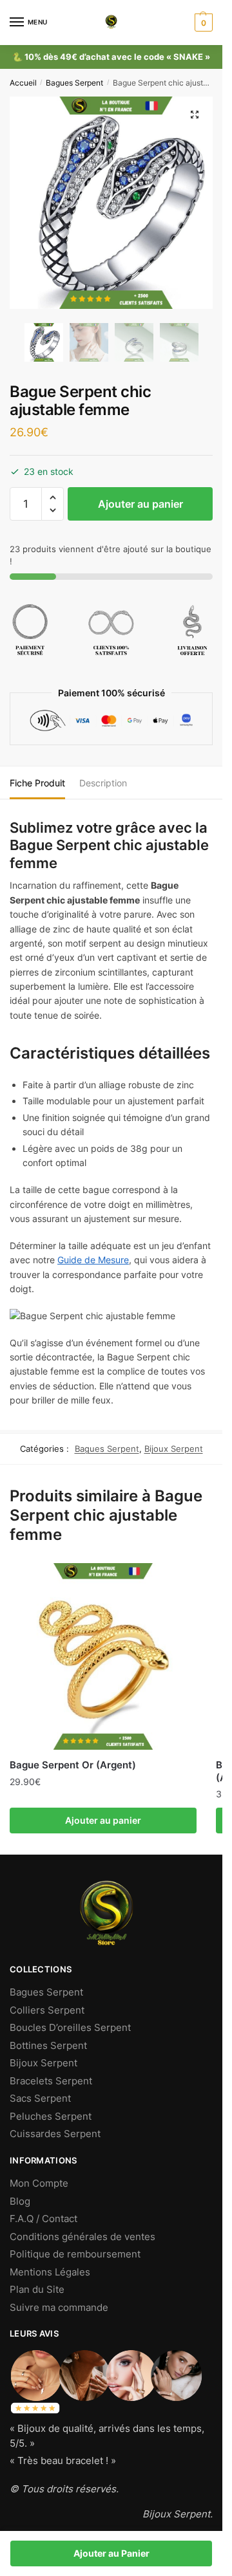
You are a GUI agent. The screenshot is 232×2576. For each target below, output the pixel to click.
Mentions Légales (50, 2272)
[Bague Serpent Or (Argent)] (103, 1656)
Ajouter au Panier (111, 2553)
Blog (20, 2201)
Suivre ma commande (59, 2307)
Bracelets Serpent (51, 2081)
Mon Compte (39, 2183)
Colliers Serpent (47, 2010)
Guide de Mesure (93, 1260)
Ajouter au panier (140, 504)
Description (103, 783)
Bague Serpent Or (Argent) (73, 1765)
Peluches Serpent (51, 2116)
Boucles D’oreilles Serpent (70, 2027)
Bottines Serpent (48, 2045)
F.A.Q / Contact (43, 2219)
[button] (53, 498)
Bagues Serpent (74, 83)
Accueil (23, 83)
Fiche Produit (37, 783)
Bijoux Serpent (174, 1449)
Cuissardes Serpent (55, 2134)
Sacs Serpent (40, 2098)
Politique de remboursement (75, 2254)
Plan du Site (37, 2289)
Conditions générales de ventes (82, 2237)
